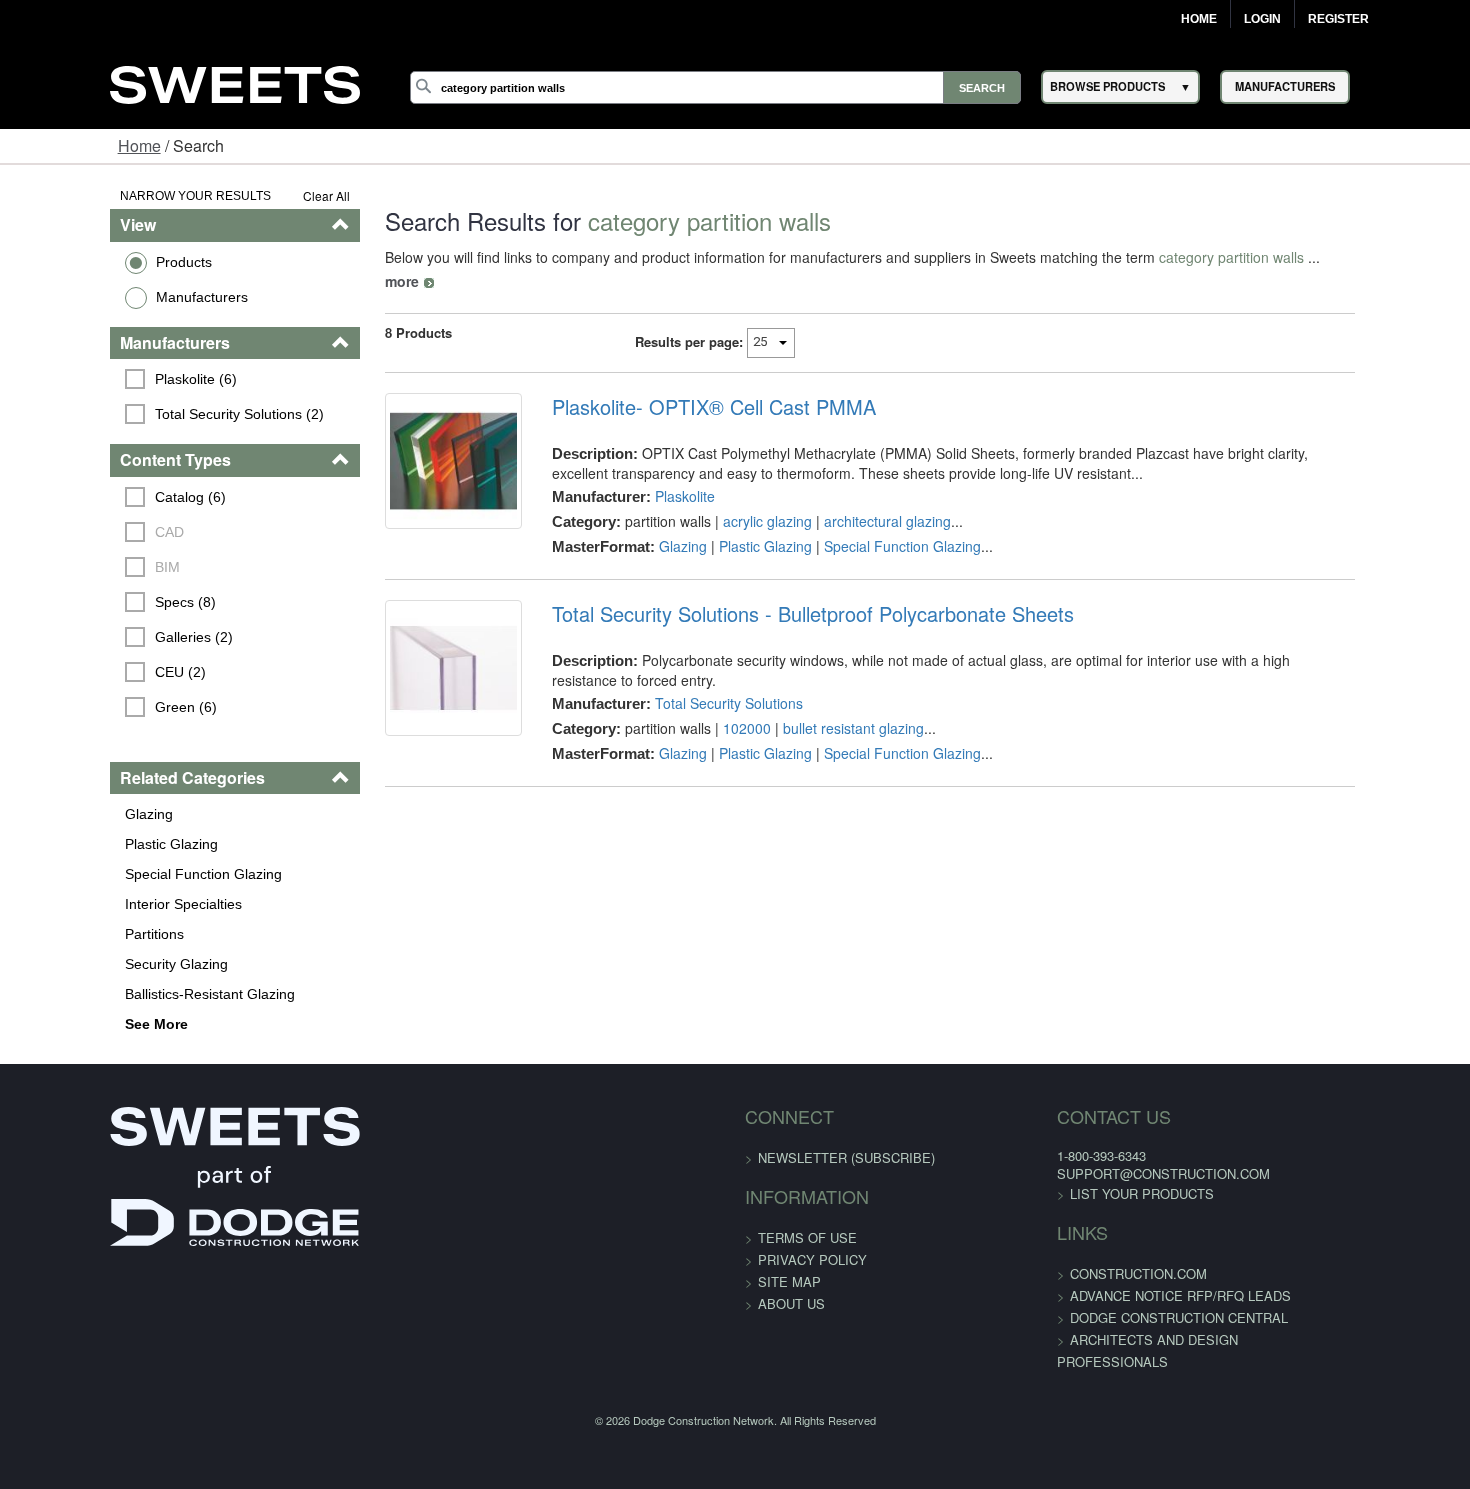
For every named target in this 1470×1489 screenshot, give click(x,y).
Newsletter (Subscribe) (846, 1157)
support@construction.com (1107, 1173)
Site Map (789, 1281)
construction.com (1082, 1273)
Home (1199, 19)
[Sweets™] (235, 81)
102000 (715, 684)
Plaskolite (653, 472)
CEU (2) (86, 672)
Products (89, 262)
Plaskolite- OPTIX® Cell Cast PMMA (682, 383)
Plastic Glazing (76, 844)
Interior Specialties (88, 904)
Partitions (59, 934)
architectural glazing (855, 497)
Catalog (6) (96, 497)
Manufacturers (107, 297)
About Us (791, 1303)
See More (61, 1024)
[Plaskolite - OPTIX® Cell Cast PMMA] (409, 450)
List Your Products (1086, 1193)
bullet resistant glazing (821, 684)
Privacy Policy (812, 1259)
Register (1338, 19)
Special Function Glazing (108, 874)
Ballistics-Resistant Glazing (115, 994)
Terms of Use (807, 1237)
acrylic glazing (735, 497)
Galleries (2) (100, 637)
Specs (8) (91, 602)
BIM (73, 567)
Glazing (54, 814)
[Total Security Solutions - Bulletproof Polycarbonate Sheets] (409, 657)
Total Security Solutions (697, 659)
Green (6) (92, 707)
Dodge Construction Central (1123, 1317)
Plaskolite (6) (102, 379)
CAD (75, 532)
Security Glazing (81, 964)
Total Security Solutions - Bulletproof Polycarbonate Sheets (781, 590)
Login (1262, 19)
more (1284, 257)
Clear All (269, 195)
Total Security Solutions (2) (145, 414)
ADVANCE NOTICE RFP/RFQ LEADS (1124, 1295)
